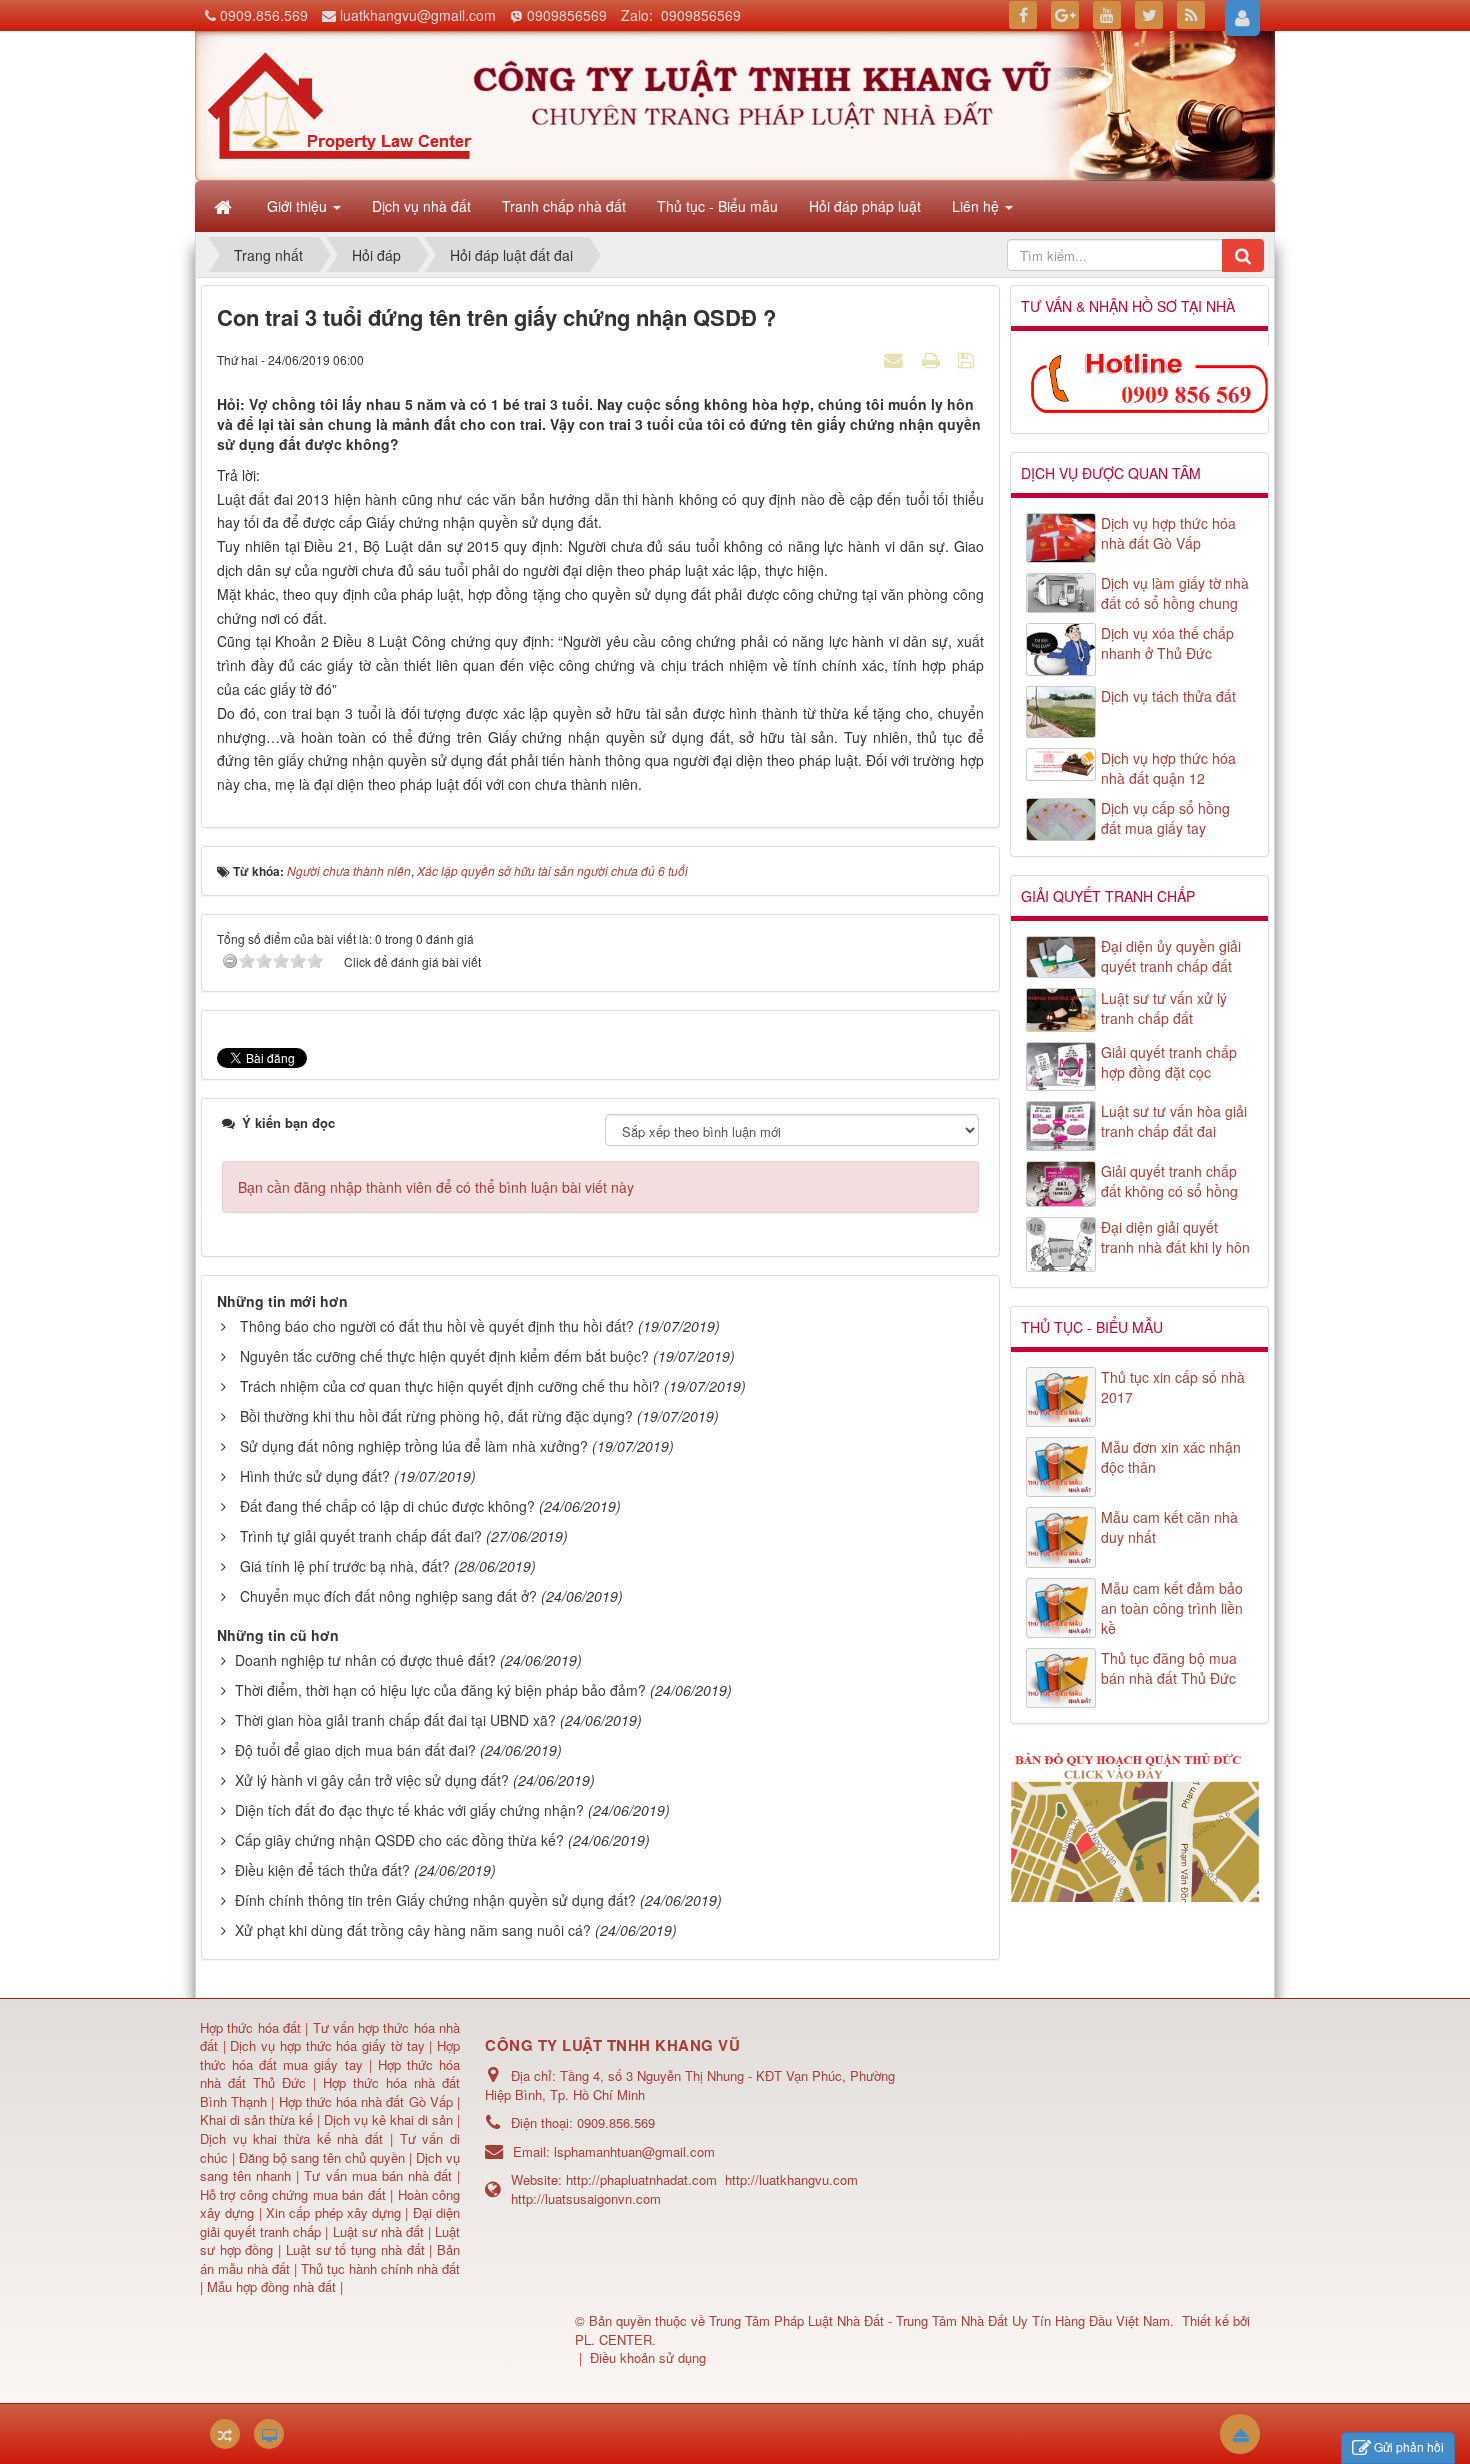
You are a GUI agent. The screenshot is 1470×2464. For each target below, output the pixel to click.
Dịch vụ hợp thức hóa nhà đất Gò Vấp (1168, 533)
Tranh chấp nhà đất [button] (564, 206)
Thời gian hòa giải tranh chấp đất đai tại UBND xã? (395, 1720)
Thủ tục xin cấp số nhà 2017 (1173, 1387)
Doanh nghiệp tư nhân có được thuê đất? (365, 1660)
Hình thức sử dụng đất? (315, 1476)
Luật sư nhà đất (375, 2231)
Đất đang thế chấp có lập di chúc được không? (387, 1506)
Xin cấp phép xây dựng (334, 2212)
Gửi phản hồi (1409, 2446)
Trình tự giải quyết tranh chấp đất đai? (361, 1536)
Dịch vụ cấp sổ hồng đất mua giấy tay (1165, 818)
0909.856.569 (264, 15)
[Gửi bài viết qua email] (896, 359)
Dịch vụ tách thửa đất (1168, 696)
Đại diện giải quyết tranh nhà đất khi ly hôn (1175, 1237)
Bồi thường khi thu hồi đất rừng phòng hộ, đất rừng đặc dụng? (436, 1416)
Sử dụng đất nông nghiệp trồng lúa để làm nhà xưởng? (414, 1446)
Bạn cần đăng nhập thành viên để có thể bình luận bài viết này (436, 1187)
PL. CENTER (613, 2339)
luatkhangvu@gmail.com (418, 15)
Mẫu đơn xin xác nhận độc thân (1171, 1457)
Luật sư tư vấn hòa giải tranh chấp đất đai (1174, 1121)
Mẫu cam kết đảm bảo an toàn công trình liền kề (1172, 1608)
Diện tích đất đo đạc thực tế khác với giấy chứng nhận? (409, 1810)
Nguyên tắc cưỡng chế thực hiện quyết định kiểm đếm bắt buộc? (444, 1356)
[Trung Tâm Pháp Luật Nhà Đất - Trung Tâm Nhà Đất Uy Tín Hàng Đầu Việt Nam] (339, 104)
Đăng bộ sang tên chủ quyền (324, 2157)
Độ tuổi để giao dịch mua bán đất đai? (355, 1750)
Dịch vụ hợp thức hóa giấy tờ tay (325, 2045)
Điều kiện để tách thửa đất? (322, 1870)
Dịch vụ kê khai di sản (390, 2119)
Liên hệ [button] (977, 206)
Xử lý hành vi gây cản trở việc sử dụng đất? (372, 1780)
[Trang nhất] (225, 206)
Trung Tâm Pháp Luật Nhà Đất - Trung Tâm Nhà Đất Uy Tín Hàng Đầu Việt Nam (939, 2320)
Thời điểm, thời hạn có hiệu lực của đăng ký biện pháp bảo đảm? (440, 1690)
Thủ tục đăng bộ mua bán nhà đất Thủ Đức (1169, 1668)
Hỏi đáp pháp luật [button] (865, 206)
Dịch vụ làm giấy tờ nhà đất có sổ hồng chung (1175, 593)
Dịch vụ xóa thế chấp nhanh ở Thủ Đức (1167, 643)
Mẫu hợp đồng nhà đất (271, 2286)
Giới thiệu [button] (299, 206)
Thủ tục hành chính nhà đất (380, 2268)
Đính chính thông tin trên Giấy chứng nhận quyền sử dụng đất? (435, 1900)
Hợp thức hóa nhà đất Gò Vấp (366, 2101)
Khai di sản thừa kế (256, 2119)
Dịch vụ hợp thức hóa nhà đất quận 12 (1168, 768)
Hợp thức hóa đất (250, 2027)
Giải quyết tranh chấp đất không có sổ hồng (1169, 1181)
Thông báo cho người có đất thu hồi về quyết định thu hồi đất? (437, 1326)
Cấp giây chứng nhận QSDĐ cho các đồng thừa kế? (399, 1840)
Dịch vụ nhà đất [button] (421, 206)
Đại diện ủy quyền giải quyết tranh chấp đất (1171, 956)
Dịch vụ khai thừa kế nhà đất (291, 2138)
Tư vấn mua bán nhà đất (380, 2175)
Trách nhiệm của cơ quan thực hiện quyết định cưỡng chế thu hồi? (450, 1386)
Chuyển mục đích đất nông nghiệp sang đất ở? (388, 1596)
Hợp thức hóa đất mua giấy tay (330, 2055)
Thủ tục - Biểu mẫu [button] (717, 206)
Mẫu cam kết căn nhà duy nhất (1169, 1527)
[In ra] (933, 359)
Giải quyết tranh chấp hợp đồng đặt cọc (1169, 1062)
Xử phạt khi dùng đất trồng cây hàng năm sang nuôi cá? (413, 1930)
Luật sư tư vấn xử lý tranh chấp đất (1164, 1008)
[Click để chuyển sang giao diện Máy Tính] (269, 2434)
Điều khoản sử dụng (648, 2357)
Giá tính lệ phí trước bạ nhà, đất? (345, 1566)
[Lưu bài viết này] (968, 359)
